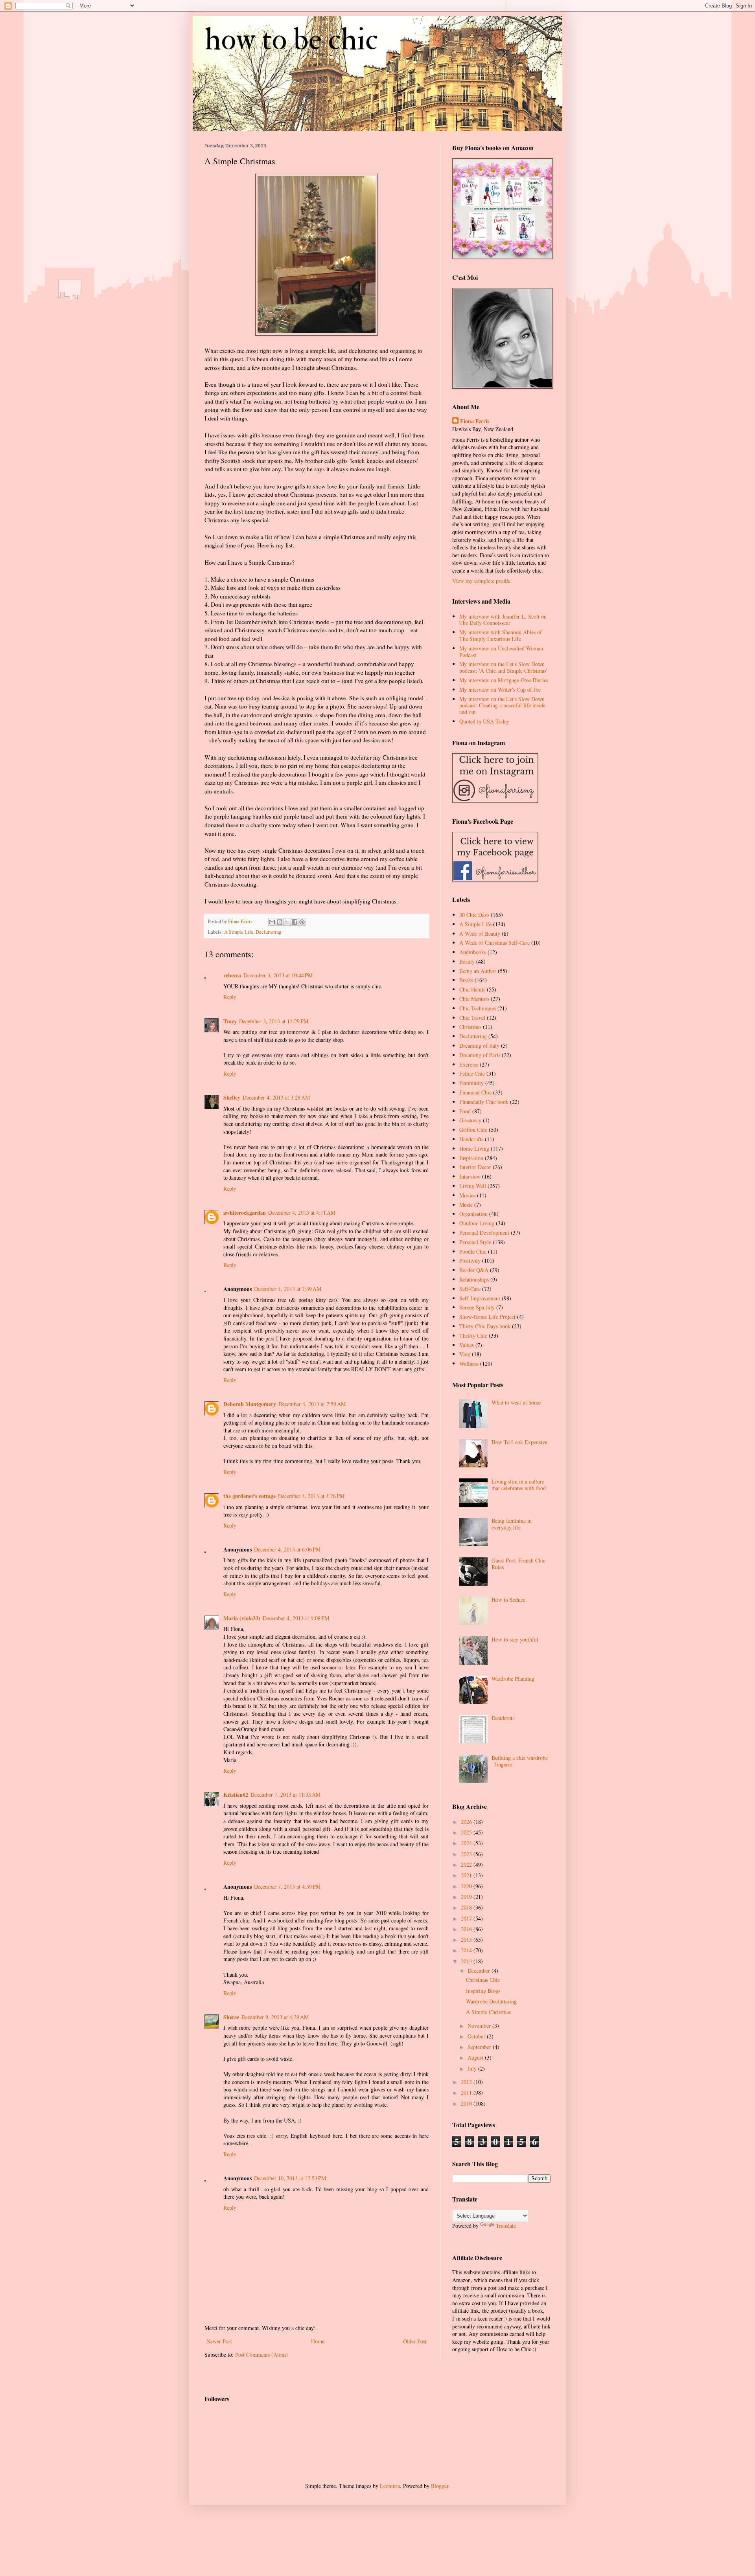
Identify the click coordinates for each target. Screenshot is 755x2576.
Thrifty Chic (473, 1336)
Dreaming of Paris (480, 1055)
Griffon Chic (473, 1130)
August (476, 2057)
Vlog (465, 1354)
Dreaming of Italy (479, 1046)
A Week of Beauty (480, 934)
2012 (467, 2082)
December (480, 1971)
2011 (467, 2092)
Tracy (230, 1021)
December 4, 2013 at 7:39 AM (288, 1289)
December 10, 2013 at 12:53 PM (290, 2178)
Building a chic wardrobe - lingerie (520, 1761)
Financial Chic (475, 1092)
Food (465, 1111)
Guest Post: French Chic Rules (518, 1564)
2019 (467, 1897)
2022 (467, 1865)
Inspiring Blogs (483, 1991)
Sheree (231, 2017)
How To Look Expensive (519, 1442)
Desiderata (503, 1718)
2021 (467, 1875)
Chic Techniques (478, 1008)
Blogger (440, 2486)
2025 (467, 1832)
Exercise (469, 1064)
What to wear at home (516, 1402)
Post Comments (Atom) (261, 2355)
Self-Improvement (480, 1298)
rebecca (232, 975)
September (480, 2047)
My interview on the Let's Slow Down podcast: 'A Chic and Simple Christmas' (503, 667)
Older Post (415, 2341)
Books (466, 980)
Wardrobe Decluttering (491, 2001)
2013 (467, 1961)
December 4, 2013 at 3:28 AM (276, 1097)
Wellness (469, 1363)
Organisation (473, 1214)
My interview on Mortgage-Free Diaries (504, 680)
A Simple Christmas (488, 2012)
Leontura (390, 2486)
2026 (467, 1822)
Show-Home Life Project (487, 1317)
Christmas (470, 1027)
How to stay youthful (515, 1639)
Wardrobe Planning (513, 1679)
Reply (230, 997)
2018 (467, 1907)
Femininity (471, 1083)
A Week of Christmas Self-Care (494, 943)
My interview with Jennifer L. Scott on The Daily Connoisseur (503, 620)
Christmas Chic (483, 1980)
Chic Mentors (474, 999)
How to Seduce (508, 1600)
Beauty (467, 961)
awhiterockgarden (245, 1213)
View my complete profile (481, 581)
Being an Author (478, 971)
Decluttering (268, 932)
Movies (467, 1195)
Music (466, 1205)
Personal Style (475, 1242)
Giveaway (470, 1120)
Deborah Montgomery (250, 1404)
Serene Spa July (477, 1307)
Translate (506, 2226)
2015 (467, 1940)
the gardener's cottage (250, 1496)
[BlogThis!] (280, 922)
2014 (467, 1950)
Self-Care (470, 1289)
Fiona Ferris (475, 421)
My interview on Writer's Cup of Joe (500, 689)
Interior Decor (475, 1167)
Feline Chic (472, 1073)
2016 (467, 1929)
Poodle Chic (473, 1251)
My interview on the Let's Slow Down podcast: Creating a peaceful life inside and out (502, 706)
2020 (467, 1886)
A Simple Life (239, 932)
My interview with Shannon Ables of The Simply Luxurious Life (501, 635)
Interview (470, 1176)
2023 (467, 1854)
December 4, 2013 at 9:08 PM (296, 1618)
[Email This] (272, 922)
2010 (467, 2103)
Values (467, 1345)
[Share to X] (287, 922)
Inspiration (471, 1158)
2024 (467, 1843)
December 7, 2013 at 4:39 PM (287, 1887)
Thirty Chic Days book (485, 1326)
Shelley (232, 1097)
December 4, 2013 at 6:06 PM (287, 1549)
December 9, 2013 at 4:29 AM (275, 2017)
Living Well (473, 1186)
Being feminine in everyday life (512, 1524)
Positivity (470, 1260)
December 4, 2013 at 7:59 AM (312, 1404)
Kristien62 (236, 1795)
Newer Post (219, 2341)
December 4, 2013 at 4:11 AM (302, 1213)
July (473, 2068)
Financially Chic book (484, 1102)
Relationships (474, 1279)
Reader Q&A (474, 1270)
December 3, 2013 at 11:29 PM (274, 1021)
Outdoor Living (477, 1223)
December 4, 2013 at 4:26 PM (311, 1496)
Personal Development (484, 1233)
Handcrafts (471, 1139)
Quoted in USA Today (484, 721)
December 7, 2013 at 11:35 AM (285, 1795)
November (480, 2026)
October (477, 2036)
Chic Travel (472, 1018)
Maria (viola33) (242, 1618)
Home (318, 2341)
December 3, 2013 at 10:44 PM (278, 975)
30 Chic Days (474, 915)
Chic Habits (472, 989)
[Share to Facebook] (295, 922)
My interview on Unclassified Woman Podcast (501, 652)
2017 (467, 1918)
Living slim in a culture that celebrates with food (519, 1485)
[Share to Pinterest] (302, 922)
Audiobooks (473, 952)
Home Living (474, 1148)
